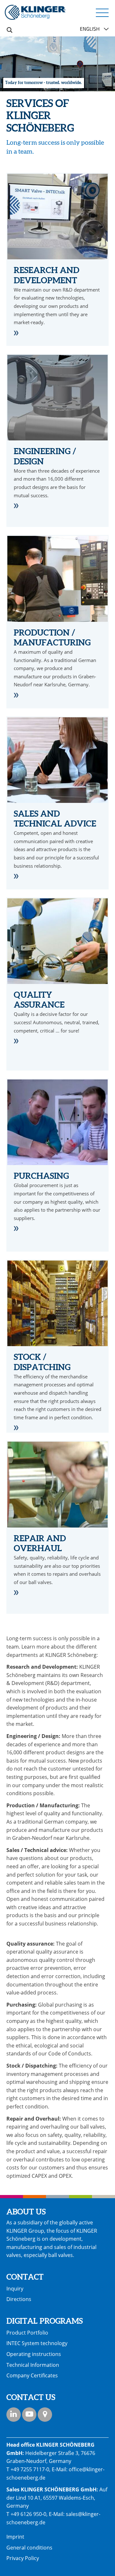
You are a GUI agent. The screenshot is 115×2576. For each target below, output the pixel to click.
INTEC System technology (37, 2343)
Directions (19, 2299)
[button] (102, 12)
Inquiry (15, 2289)
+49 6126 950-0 (28, 2514)
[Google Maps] (45, 2415)
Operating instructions (34, 2354)
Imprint (15, 2537)
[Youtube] (29, 2415)
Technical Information (33, 2365)
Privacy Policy (23, 2558)
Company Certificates (32, 2375)
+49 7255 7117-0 (30, 2469)
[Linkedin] (14, 2415)
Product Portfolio (27, 2333)
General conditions (29, 2548)
